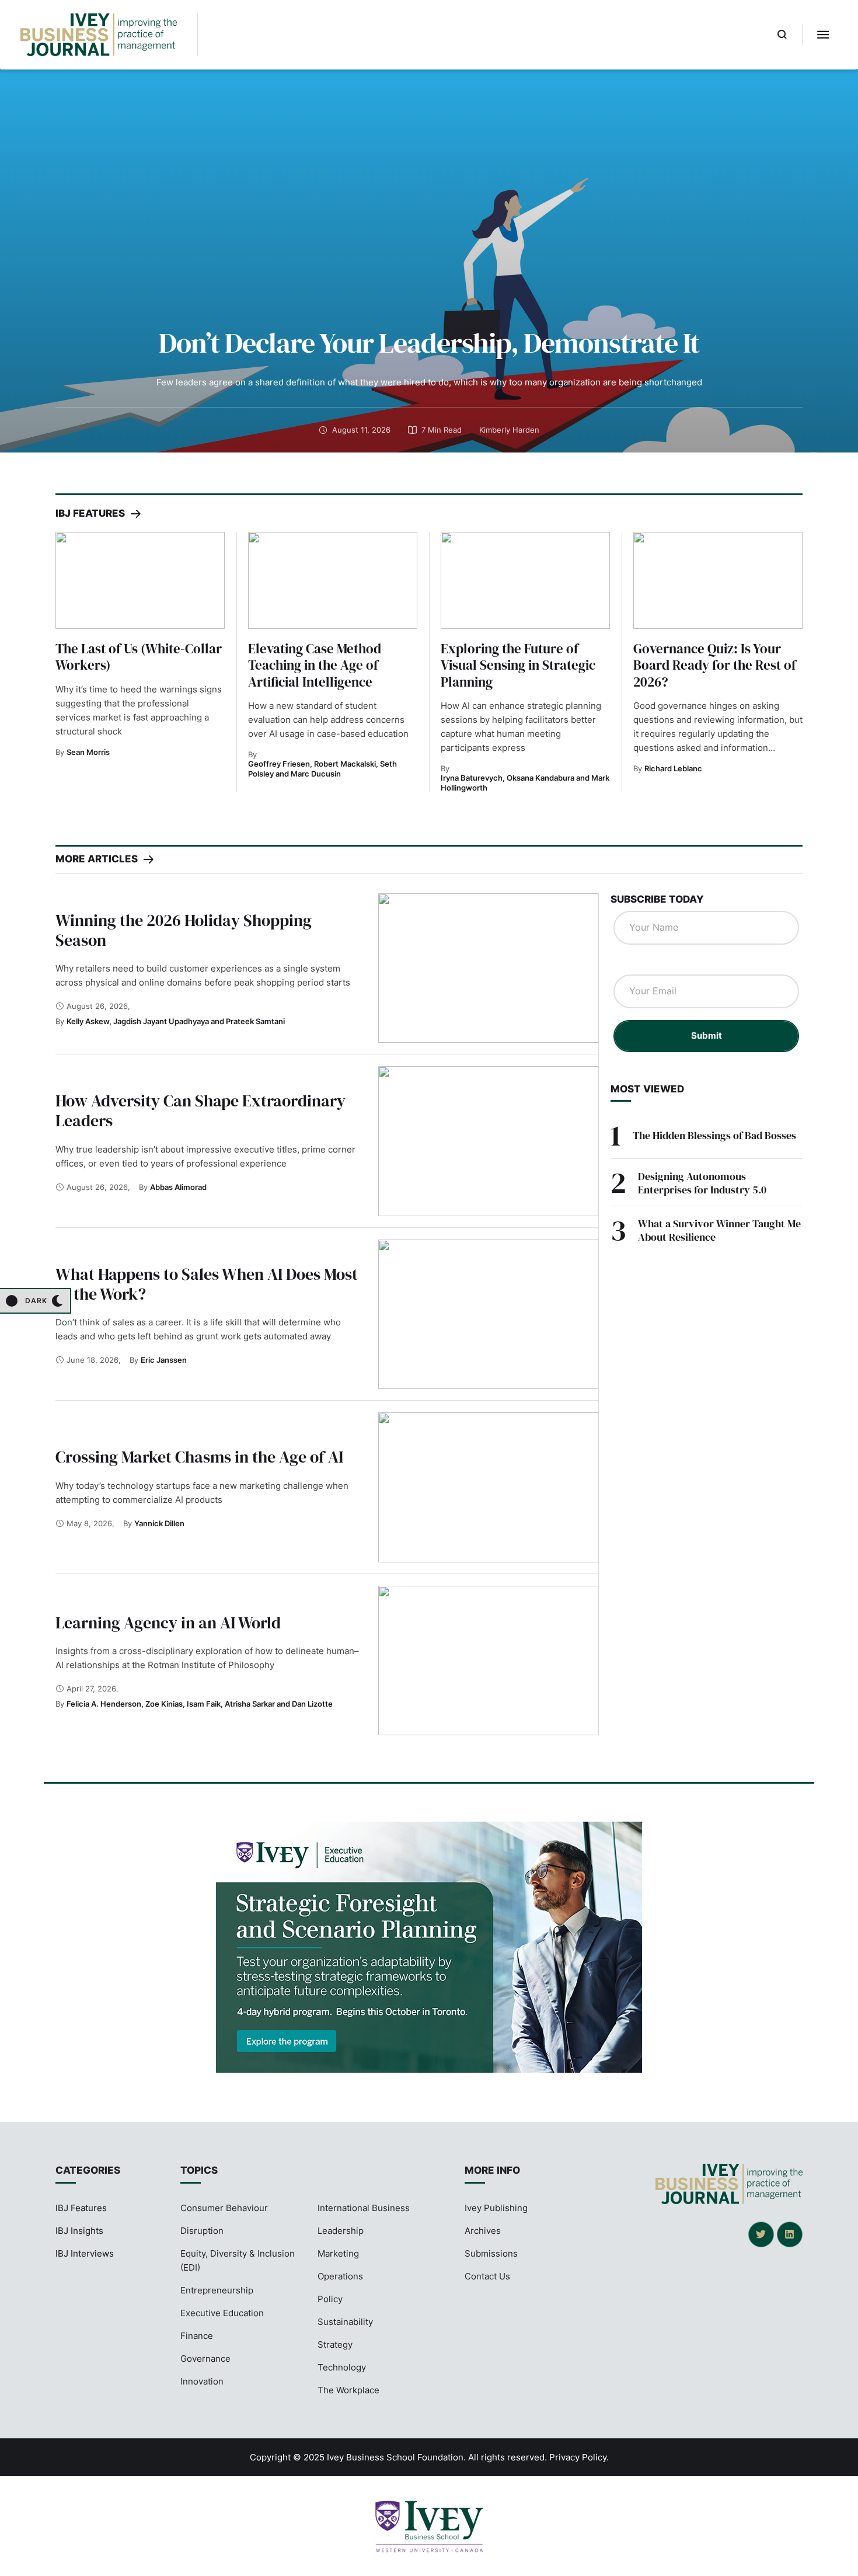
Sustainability (345, 2322)
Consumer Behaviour (224, 2208)
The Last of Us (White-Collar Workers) (139, 657)
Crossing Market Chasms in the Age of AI (199, 1457)
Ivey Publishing (496, 2208)
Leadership (341, 2231)
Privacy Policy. (579, 2457)
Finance (197, 2336)
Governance (205, 2359)
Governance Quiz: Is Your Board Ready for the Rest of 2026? (715, 665)
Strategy (335, 2344)
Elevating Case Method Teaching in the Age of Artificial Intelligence (315, 665)
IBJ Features (81, 2208)
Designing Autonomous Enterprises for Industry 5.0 (702, 1183)
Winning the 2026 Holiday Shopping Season (184, 930)
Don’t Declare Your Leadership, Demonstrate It (429, 343)
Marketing (338, 2253)
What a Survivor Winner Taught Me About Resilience (719, 1230)
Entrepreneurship (217, 2290)
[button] (782, 34)
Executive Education (222, 2313)
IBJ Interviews (85, 2253)
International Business (364, 2208)
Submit (707, 1035)
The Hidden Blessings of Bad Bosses (714, 1135)
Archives (483, 2231)
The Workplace (348, 2390)
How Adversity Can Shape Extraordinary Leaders (200, 1111)
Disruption (202, 2231)
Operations (340, 2276)
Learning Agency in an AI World (168, 1623)
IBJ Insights (79, 2231)
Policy (330, 2299)
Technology (342, 2367)
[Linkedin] (790, 2234)
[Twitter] (761, 2234)
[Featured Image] (140, 580)
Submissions (491, 2253)
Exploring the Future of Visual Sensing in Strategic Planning (518, 665)
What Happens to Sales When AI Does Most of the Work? (207, 1284)
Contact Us (487, 2276)
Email (631, 963)
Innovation (202, 2381)
